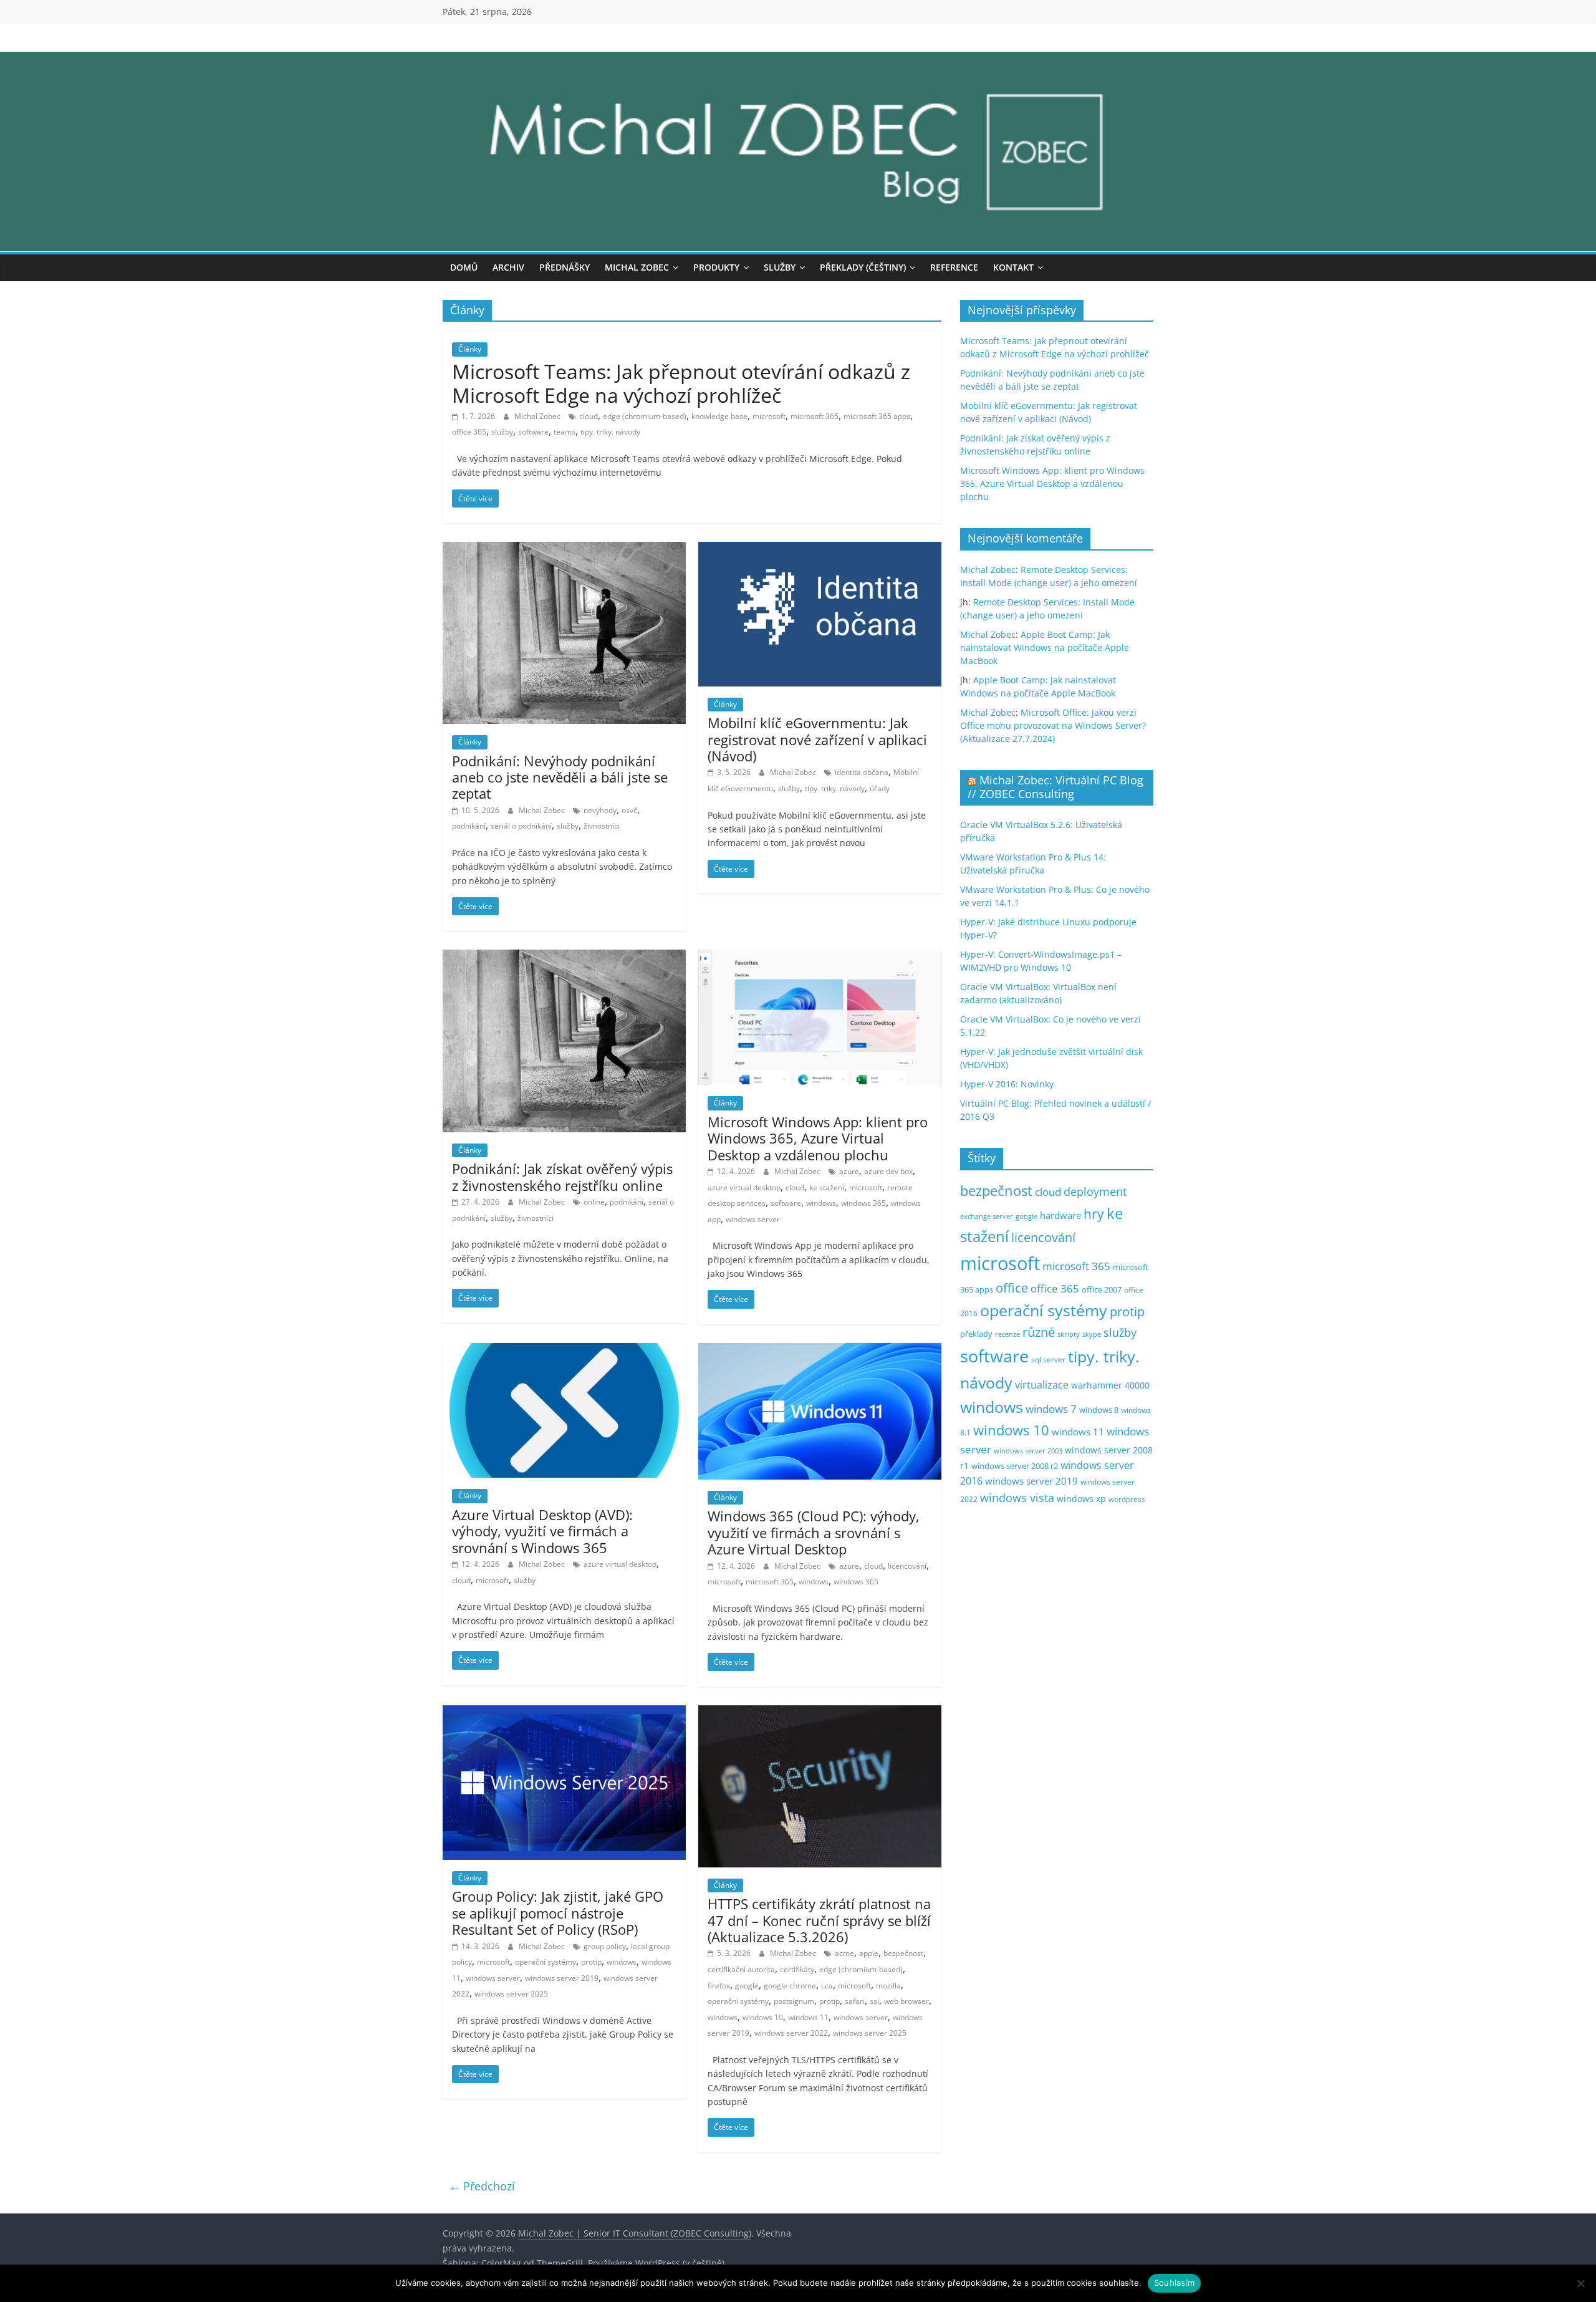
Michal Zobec (637, 267)
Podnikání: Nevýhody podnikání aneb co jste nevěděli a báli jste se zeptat (560, 777)
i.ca (827, 1986)
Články (470, 349)
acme (844, 1953)
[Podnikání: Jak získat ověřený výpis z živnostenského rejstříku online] (564, 957)
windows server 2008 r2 (1015, 1466)
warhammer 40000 (1110, 1385)
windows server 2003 (1028, 1451)
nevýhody (600, 810)
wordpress (1127, 1499)
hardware (1060, 1215)
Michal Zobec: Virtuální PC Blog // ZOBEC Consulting (1055, 787)
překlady (976, 1334)
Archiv (508, 267)
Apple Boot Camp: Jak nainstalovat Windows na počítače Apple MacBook (1045, 648)
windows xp (1081, 1499)
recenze (1007, 1334)
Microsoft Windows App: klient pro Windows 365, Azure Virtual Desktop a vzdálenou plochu (818, 1138)
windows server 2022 (791, 2033)
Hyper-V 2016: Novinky (1007, 1084)
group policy (605, 1946)
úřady (880, 788)
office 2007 (1102, 1290)
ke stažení (827, 1187)
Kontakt (1013, 267)
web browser (906, 2001)
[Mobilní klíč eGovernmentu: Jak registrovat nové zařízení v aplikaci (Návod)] (820, 549)
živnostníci (602, 826)
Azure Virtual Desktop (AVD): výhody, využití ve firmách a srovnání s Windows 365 (542, 1531)
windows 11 (808, 2017)
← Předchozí (482, 2186)
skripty (1069, 1334)
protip (591, 1962)
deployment (1095, 1192)
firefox (719, 1986)
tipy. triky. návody (610, 432)
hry (1094, 1214)
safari (855, 2001)
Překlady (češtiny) (863, 267)
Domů (464, 267)
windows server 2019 (562, 1978)
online (594, 1202)
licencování (907, 1566)
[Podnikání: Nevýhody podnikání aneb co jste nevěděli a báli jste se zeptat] (564, 549)
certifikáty (797, 1969)
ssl (874, 2001)
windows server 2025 (511, 1994)
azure (849, 1171)
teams (565, 432)
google (747, 1986)
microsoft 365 (815, 416)
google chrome (790, 1986)
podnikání (469, 826)
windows (821, 1203)
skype (1092, 1334)
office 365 (469, 432)
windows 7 (1051, 1409)
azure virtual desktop (744, 1187)
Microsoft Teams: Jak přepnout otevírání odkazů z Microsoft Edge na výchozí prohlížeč (681, 383)
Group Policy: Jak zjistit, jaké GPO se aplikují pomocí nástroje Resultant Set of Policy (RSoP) (558, 1913)
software (533, 432)
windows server (753, 1219)
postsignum (794, 2001)
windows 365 (863, 1203)
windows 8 (1099, 1410)
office (1012, 1288)
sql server (1048, 1360)
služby (502, 432)
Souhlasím (1174, 2283)
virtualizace (1042, 1385)
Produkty (716, 267)
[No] (1580, 2283)
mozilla (888, 1986)
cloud (589, 416)
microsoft (769, 416)
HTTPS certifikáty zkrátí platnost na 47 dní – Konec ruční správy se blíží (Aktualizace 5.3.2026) (819, 1920)
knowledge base (719, 416)
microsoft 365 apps (877, 416)
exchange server (987, 1216)
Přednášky (565, 267)
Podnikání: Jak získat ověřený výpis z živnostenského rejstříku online (562, 1177)
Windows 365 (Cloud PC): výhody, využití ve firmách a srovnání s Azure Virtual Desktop (814, 1532)
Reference (954, 267)
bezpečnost (903, 1953)
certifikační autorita (741, 1969)
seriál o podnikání (521, 826)
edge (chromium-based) (645, 416)
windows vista (1017, 1498)
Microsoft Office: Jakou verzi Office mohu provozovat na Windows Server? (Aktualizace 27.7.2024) (1053, 725)
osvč (629, 810)
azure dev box (888, 1171)
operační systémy (546, 1962)
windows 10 (763, 2017)
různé (1039, 1332)
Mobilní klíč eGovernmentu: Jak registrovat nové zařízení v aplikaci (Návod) (817, 739)
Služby (780, 267)
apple (869, 1953)
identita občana (862, 772)
